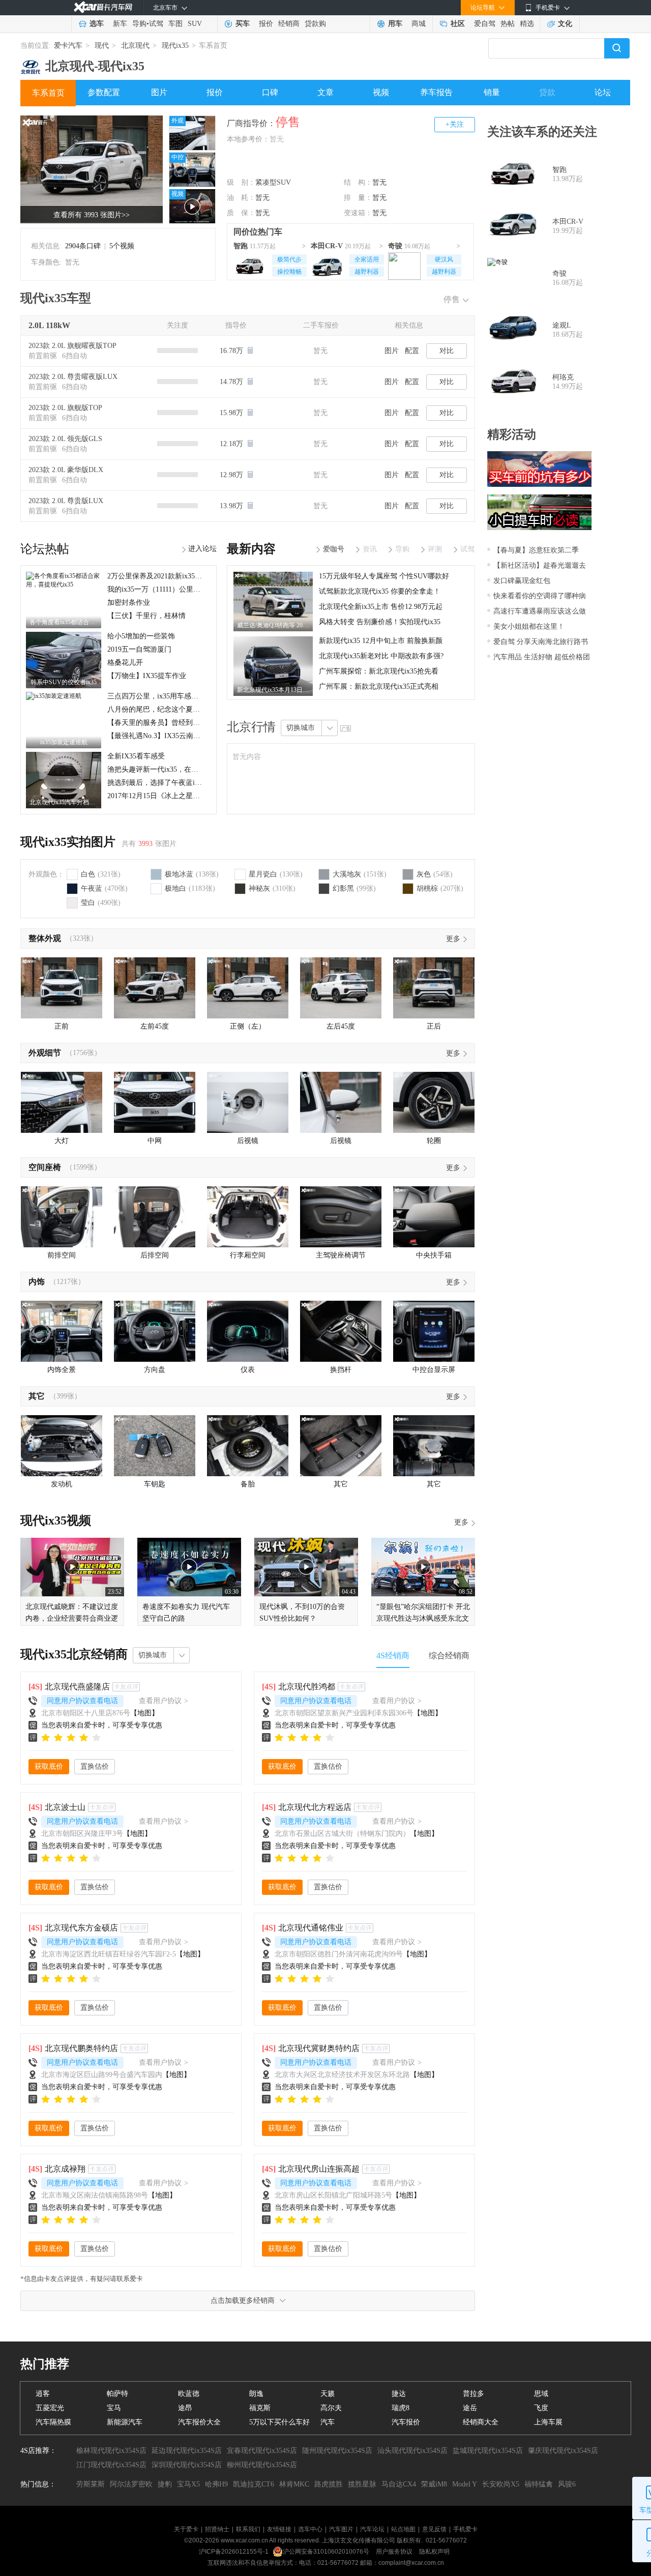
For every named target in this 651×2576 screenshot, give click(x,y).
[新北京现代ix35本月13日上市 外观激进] (273, 640)
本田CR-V (327, 246)
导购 (139, 24)
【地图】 (144, 1713)
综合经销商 (449, 1656)
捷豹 (165, 2484)
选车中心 (310, 2529)
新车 (120, 24)
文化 (565, 24)
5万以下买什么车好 (279, 2422)
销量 (492, 92)
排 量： (358, 198)
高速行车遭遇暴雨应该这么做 (540, 611)
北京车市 (165, 8)
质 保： (241, 213)
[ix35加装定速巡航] (54, 695)
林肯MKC (294, 2484)
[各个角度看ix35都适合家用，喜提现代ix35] (64, 575)
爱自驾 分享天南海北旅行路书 (541, 642)
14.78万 (232, 382)
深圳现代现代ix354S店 (187, 2465)
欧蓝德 (189, 2394)
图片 (159, 92)
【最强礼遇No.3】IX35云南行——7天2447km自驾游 (189, 736)
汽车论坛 (372, 2529)
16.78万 (232, 351)
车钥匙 (155, 1484)
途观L (562, 325)
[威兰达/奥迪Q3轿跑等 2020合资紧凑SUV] (273, 575)
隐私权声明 (434, 2552)
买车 (243, 24)
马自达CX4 (399, 2484)
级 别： (241, 182)
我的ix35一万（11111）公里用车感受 (165, 589)
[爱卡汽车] (103, 7)
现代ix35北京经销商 (74, 1654)
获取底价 (49, 1766)
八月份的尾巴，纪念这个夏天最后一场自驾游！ (182, 709)
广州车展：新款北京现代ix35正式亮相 (379, 686)
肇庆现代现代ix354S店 (563, 2451)
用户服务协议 (395, 2552)
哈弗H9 (216, 2484)
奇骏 (395, 246)
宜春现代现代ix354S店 (262, 2451)
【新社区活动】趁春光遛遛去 (540, 565)
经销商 (289, 24)
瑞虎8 (401, 2408)
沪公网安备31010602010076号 (327, 2552)
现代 (102, 46)
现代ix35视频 (56, 1520)
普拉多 (474, 2394)
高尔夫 (331, 2408)
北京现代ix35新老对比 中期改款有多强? (381, 656)
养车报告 (436, 92)
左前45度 (155, 1026)
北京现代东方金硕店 (81, 1928)
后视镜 (248, 1141)
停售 (452, 299)
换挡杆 (341, 1370)
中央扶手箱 (434, 1255)
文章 (325, 92)
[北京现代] (31, 63)
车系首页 (48, 93)
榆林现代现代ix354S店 (111, 2451)
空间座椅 (45, 1167)
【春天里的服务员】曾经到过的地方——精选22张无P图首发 (202, 723)
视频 (381, 92)
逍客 (43, 2394)
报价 (266, 24)
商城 (419, 24)
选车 (97, 24)
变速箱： (358, 213)
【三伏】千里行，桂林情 (146, 616)
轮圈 (434, 1141)
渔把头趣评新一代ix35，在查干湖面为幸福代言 (181, 769)
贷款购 (315, 24)
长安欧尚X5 (501, 2484)
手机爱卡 (465, 2529)
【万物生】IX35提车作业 (147, 676)
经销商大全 (481, 2422)
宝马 (114, 2408)
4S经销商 (393, 1656)
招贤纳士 (217, 2529)
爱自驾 (485, 24)
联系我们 (248, 2529)
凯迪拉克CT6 (254, 2484)
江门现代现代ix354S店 (111, 2465)
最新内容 (251, 549)
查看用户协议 (164, 1701)
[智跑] (250, 265)
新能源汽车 (125, 2422)
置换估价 (95, 1766)
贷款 (547, 92)
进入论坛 (202, 549)
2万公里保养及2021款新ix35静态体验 (165, 576)
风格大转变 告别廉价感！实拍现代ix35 (380, 622)
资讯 (370, 549)
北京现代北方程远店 (315, 1807)
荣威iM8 (434, 2484)
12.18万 (232, 444)
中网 (155, 1141)
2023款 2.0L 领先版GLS (65, 439)
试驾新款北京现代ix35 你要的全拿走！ (380, 591)
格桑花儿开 (125, 663)
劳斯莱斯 (91, 2484)
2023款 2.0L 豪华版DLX (66, 470)
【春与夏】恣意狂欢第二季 (536, 550)
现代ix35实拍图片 (68, 842)
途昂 (185, 2408)
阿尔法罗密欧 (131, 2484)
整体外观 (45, 938)
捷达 (399, 2394)
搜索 (617, 48)
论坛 (603, 92)
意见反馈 (434, 2529)
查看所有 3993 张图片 (92, 215)
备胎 (248, 1484)
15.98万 (232, 413)
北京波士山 (65, 1807)
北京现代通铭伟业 (311, 1928)
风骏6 (567, 2484)
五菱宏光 (50, 2408)
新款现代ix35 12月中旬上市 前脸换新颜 (381, 641)
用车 (395, 24)
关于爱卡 (186, 2529)
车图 (175, 24)
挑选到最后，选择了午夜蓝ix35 (156, 783)
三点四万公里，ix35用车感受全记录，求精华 (178, 696)
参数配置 (104, 92)
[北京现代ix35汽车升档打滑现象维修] (64, 755)
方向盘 (155, 1370)
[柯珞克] (513, 382)
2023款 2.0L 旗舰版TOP (65, 408)
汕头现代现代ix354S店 (412, 2451)
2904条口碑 (83, 246)
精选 (527, 24)
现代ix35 (175, 46)
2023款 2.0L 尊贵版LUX (66, 501)
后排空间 (155, 1255)
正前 (62, 1026)
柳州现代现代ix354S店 (262, 2465)
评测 (435, 549)
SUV (195, 24)
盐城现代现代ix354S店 (488, 2451)
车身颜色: (46, 262)
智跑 (241, 246)
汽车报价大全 (199, 2422)
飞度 (541, 2408)
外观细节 (45, 1053)
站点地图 (403, 2529)
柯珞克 (563, 377)
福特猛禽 (539, 2484)
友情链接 (279, 2529)
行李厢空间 (248, 1255)
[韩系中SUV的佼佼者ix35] (64, 635)
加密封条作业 (129, 603)
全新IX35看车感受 (136, 756)
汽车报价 (406, 2422)
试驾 (156, 24)
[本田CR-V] (327, 265)
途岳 (470, 2408)
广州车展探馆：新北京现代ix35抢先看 (379, 671)
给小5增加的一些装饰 (141, 636)
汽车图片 (341, 2529)
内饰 (37, 1282)
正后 (434, 1026)
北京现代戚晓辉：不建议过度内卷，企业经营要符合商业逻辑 (72, 1618)
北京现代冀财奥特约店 (319, 2048)
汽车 (328, 2422)
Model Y (465, 2484)
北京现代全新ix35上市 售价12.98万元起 (381, 607)
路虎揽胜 (329, 2484)
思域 (541, 2394)
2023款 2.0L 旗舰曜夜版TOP (72, 346)
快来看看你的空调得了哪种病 (540, 596)
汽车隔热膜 (53, 2422)
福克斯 (260, 2408)
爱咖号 (334, 549)
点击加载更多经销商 (243, 2301)
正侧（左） (248, 1026)
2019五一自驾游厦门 (139, 649)
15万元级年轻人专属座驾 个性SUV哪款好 (384, 576)
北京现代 (135, 46)
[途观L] (513, 330)
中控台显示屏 (434, 1370)
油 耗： (241, 198)
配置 (412, 351)
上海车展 (548, 2422)
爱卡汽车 (68, 46)
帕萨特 (117, 2394)
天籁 (328, 2394)
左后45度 (341, 1026)
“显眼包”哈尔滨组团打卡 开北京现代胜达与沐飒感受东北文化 (423, 1618)
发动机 (62, 1484)
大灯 (62, 1141)
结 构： (358, 182)
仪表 (248, 1370)
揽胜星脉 (362, 2484)
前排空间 (62, 1255)
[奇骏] (404, 265)
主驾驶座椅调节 (341, 1255)
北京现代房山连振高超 (319, 2169)
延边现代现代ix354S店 (187, 2451)
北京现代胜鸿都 (307, 1687)
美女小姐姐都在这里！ (529, 626)
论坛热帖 (45, 549)
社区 (458, 24)
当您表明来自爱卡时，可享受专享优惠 (102, 1725)
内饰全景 (62, 1370)
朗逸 (256, 2394)
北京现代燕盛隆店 (77, 1687)
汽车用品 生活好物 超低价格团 (542, 657)
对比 (447, 351)
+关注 (455, 124)
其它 (37, 1396)
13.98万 (232, 506)
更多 (453, 939)
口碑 (270, 92)
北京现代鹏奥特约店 (81, 2048)
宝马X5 (188, 2484)
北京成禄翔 (65, 2169)
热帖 (508, 24)
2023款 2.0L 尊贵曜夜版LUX (73, 377)
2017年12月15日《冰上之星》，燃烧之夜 (171, 796)
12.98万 (232, 475)
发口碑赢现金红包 (522, 581)
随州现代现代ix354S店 (337, 2451)
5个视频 (122, 246)
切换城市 (301, 728)
